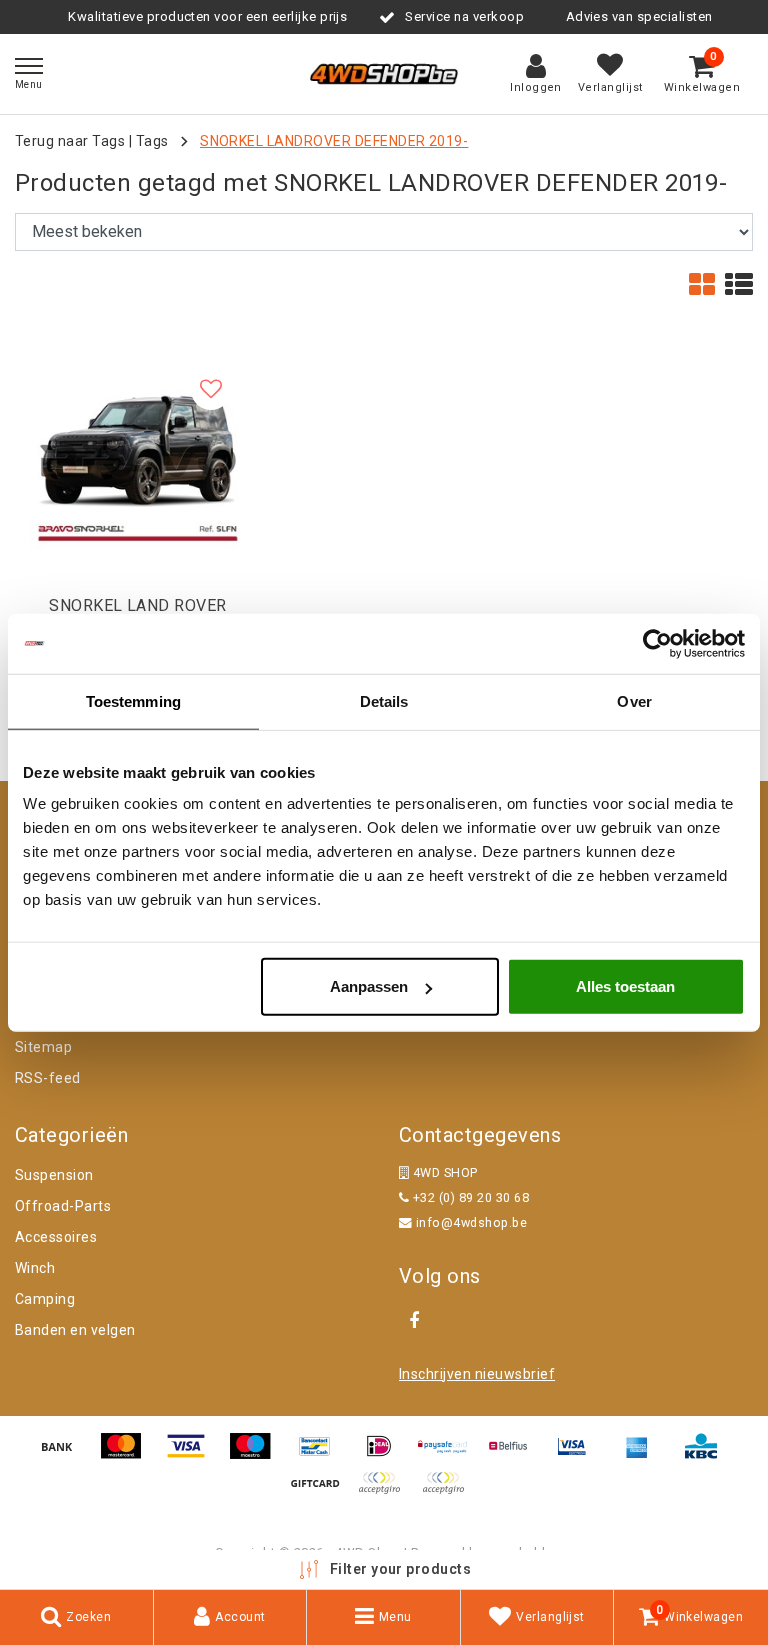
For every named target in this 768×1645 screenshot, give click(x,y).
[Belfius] (515, 1455)
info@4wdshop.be (471, 1222)
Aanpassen (369, 986)
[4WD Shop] (384, 74)
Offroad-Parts (63, 1206)
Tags (152, 141)
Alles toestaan (625, 986)
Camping (45, 1299)
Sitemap (43, 1047)
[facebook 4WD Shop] (414, 1321)
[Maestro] (257, 1455)
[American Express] (644, 1455)
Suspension (54, 1175)
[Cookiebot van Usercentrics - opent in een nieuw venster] (657, 643)
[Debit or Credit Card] (448, 1492)
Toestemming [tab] (133, 700)
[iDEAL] (386, 1455)
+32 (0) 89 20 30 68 (469, 1197)
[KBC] (706, 1455)
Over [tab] (634, 700)
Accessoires (56, 1237)
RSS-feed (48, 1078)
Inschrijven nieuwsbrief (477, 1374)
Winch (35, 1268)
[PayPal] (386, 1492)
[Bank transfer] (64, 1455)
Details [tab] (384, 700)
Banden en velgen (75, 1330)
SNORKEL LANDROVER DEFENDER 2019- (334, 141)
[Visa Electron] (579, 1455)
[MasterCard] (128, 1455)
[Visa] (193, 1455)
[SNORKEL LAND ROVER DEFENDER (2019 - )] (138, 463)
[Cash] (322, 1492)
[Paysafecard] (450, 1455)
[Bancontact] (322, 1455)
